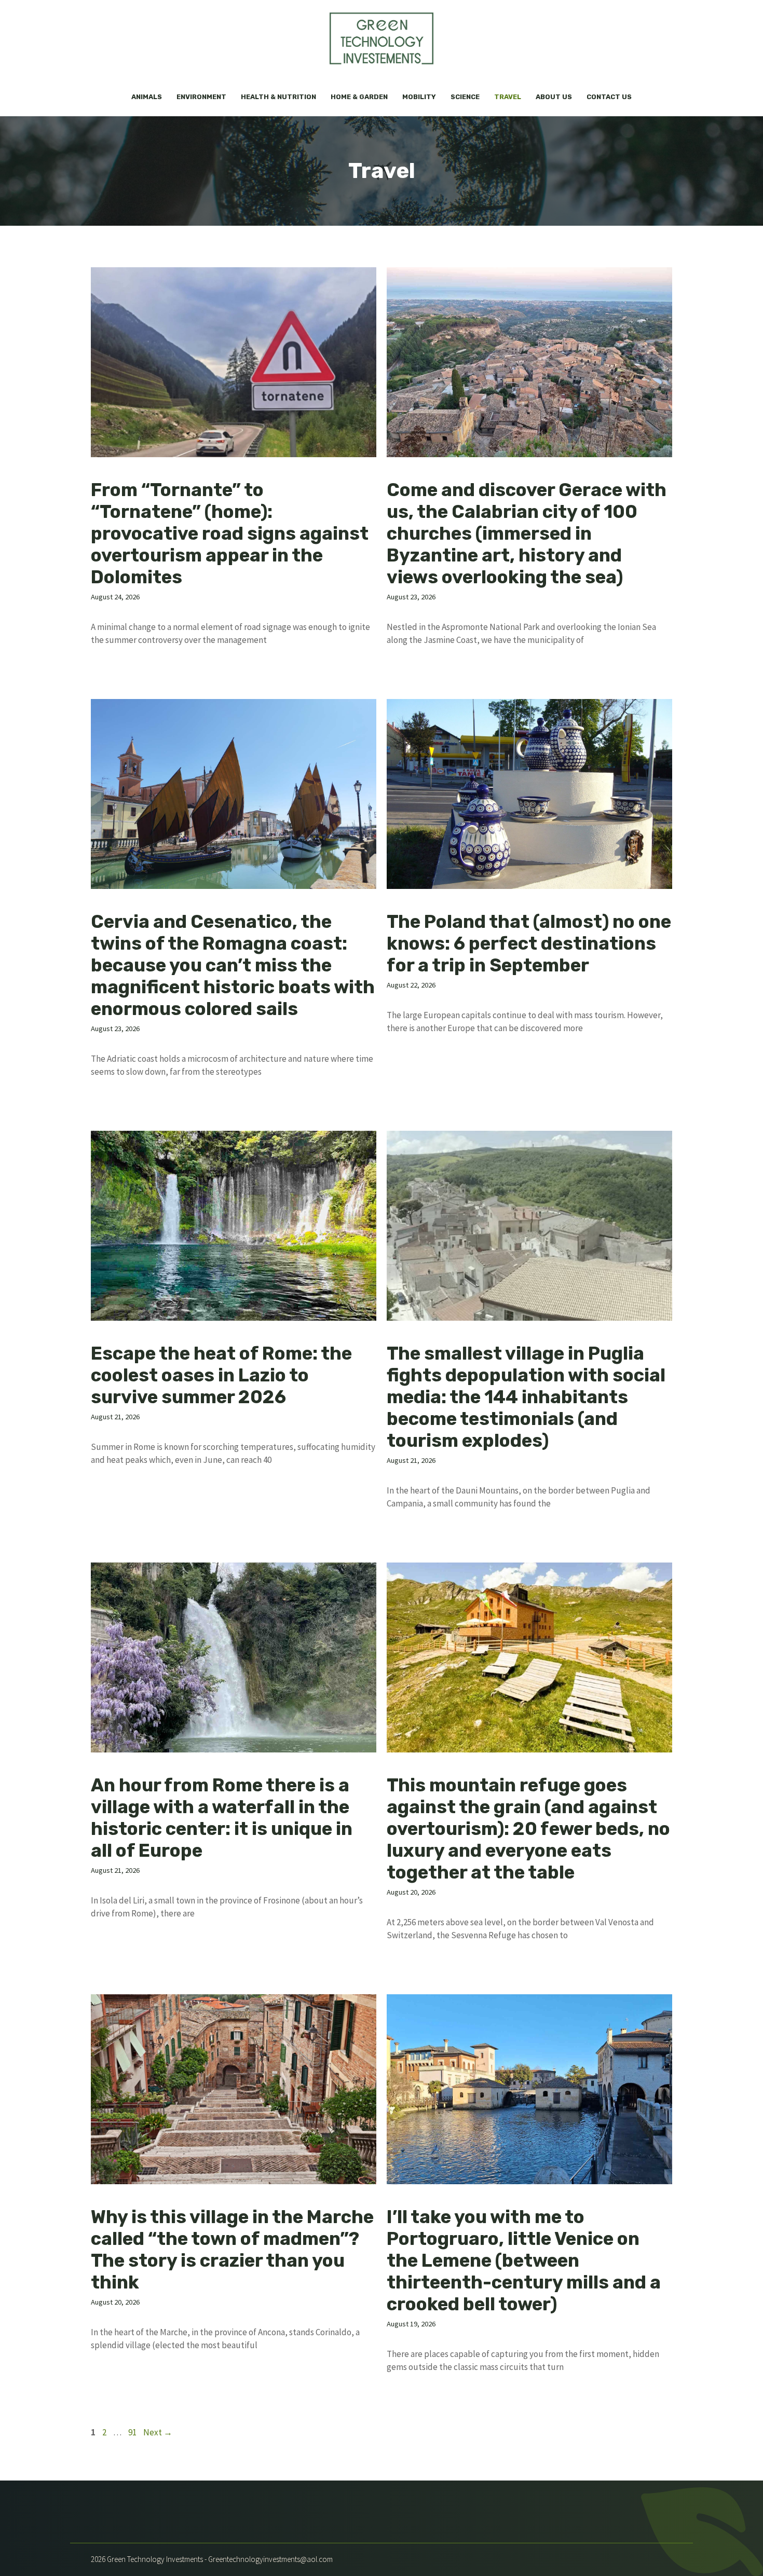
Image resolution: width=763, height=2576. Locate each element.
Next (158, 2432)
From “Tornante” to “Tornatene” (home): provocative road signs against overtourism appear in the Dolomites (230, 533)
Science (465, 97)
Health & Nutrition (278, 97)
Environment (201, 97)
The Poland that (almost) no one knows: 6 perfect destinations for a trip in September (529, 943)
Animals (147, 97)
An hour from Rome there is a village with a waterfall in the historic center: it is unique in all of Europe (222, 1818)
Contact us (609, 97)
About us (554, 97)
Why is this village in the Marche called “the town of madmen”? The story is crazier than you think (232, 2250)
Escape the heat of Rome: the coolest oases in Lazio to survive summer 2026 (221, 1375)
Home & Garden (359, 97)
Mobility (419, 97)
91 (133, 2432)
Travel (508, 97)
